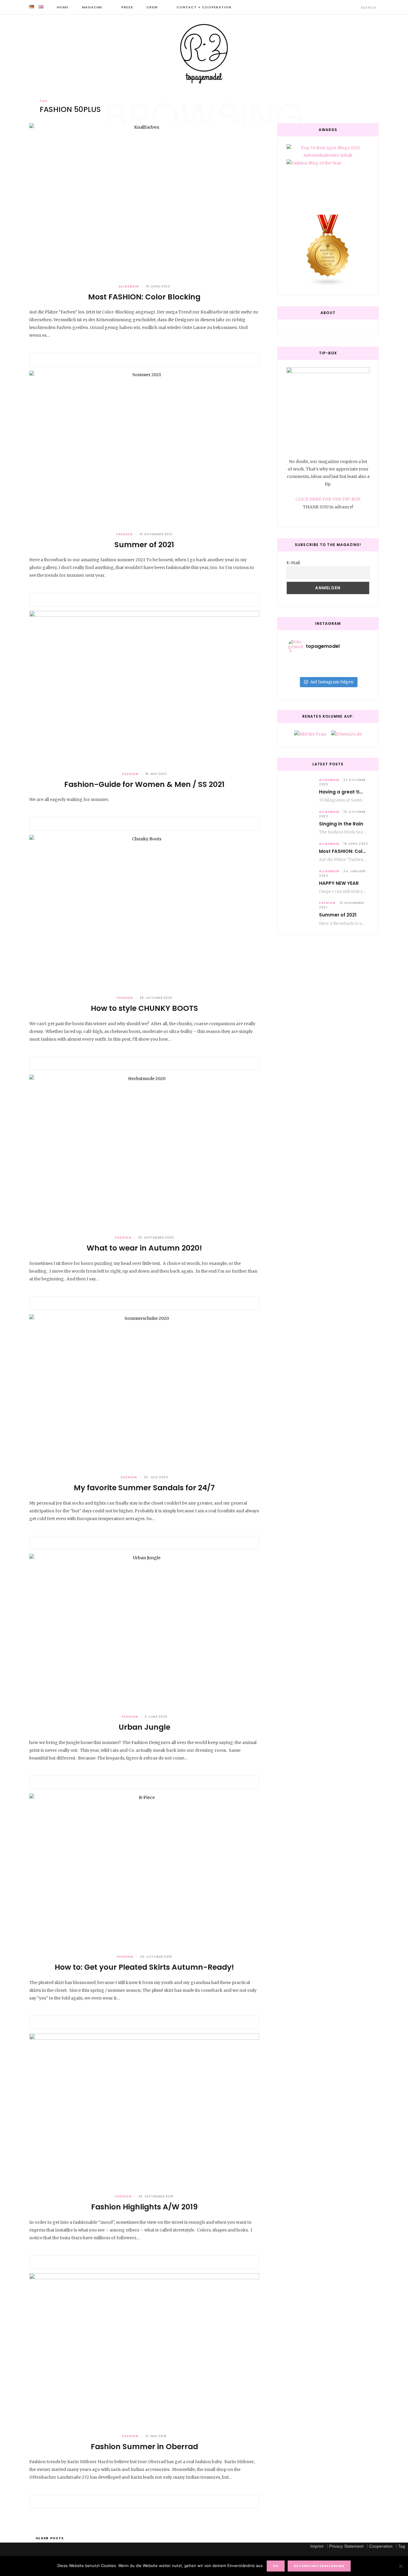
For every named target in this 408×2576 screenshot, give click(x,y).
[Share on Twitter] (144, 360)
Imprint (317, 2546)
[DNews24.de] (346, 734)
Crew (152, 7)
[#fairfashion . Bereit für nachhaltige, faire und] (301, 670)
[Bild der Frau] (310, 734)
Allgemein (129, 286)
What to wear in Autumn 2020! (144, 1248)
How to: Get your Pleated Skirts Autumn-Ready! (144, 1967)
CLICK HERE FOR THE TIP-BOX (328, 499)
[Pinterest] (151, 360)
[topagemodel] (204, 54)
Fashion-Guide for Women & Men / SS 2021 (144, 784)
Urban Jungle (144, 1727)
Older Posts (50, 2538)
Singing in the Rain (341, 824)
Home (62, 7)
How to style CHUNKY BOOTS (144, 1008)
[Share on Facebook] (137, 360)
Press (127, 7)
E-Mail (293, 563)
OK (276, 2566)
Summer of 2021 (144, 545)
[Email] (159, 360)
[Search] (356, 7)
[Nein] (401, 2566)
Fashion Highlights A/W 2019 (144, 2207)
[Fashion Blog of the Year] (328, 182)
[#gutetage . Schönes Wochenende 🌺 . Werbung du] (328, 670)
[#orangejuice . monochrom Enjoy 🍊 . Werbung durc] (355, 670)
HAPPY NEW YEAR (339, 883)
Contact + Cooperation (204, 7)
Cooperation (381, 2546)
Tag (402, 2546)
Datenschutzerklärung (319, 2566)
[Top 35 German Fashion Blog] (328, 251)
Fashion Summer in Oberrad (144, 2447)
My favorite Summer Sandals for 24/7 (144, 1488)
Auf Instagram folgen (332, 682)
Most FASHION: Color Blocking (144, 297)
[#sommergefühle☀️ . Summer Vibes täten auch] (328, 662)
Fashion (124, 534)
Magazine (92, 7)
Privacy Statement (346, 2546)
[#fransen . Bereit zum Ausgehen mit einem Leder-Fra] (355, 662)
